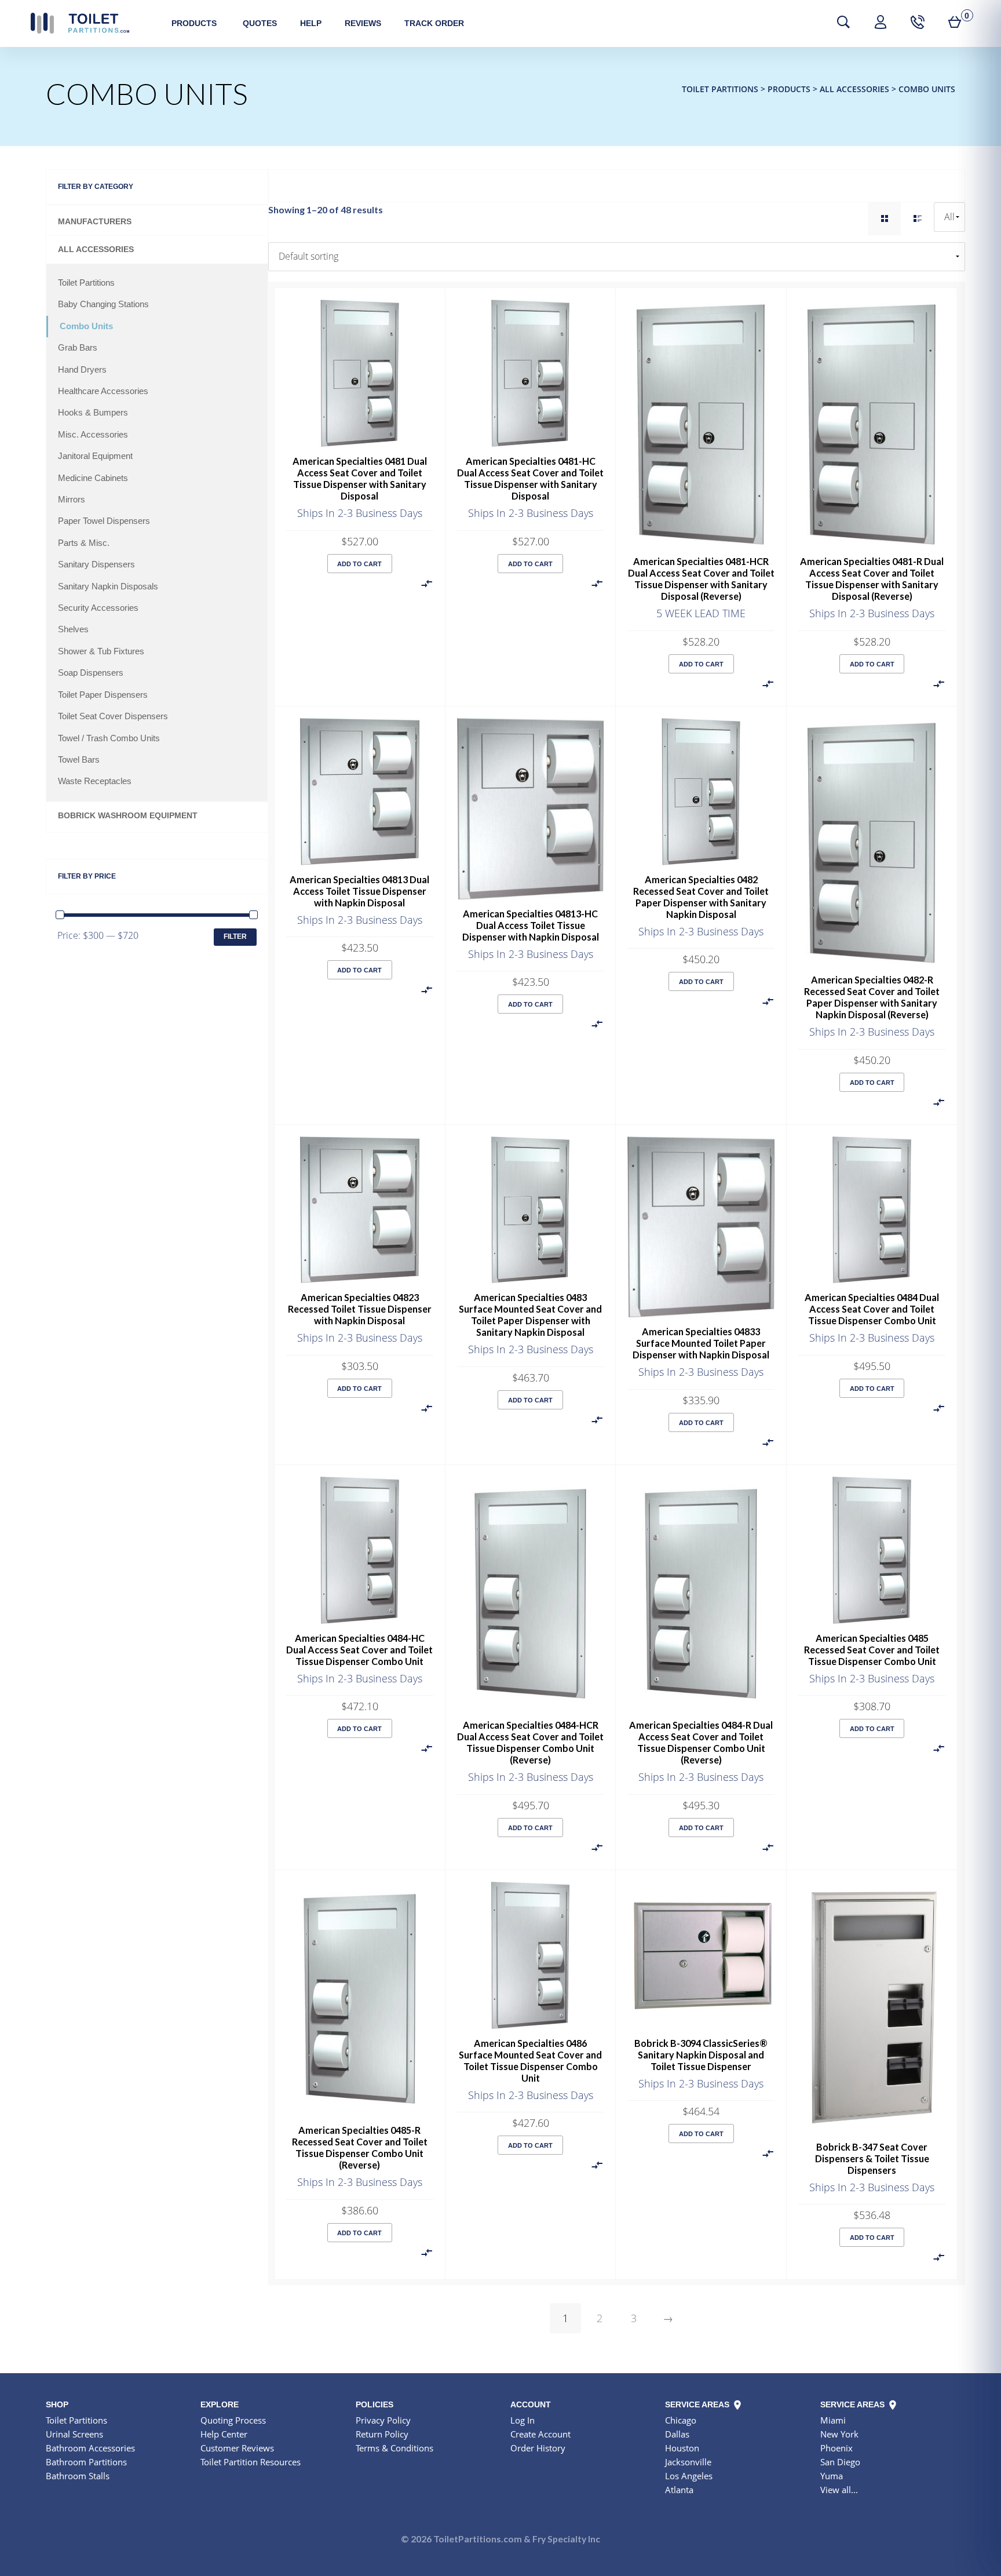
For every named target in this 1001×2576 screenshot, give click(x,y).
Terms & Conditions (394, 2448)
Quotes (260, 23)
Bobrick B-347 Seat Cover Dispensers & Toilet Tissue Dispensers (872, 2158)
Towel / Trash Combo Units (109, 738)
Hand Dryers (82, 370)
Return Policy (382, 2434)
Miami (833, 2420)
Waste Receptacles (95, 781)
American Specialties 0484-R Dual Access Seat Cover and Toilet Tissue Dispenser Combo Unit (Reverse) (701, 1742)
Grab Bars (78, 348)
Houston (682, 2448)
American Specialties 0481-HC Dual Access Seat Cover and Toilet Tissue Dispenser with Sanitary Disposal (530, 478)
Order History (538, 2448)
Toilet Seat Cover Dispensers (113, 716)
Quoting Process (233, 2420)
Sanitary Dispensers (96, 564)
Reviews (363, 23)
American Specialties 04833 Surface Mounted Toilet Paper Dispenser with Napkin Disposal (701, 1343)
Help (311, 23)
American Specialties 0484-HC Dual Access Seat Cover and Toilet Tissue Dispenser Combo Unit (359, 1650)
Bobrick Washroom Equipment (128, 816)
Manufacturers (95, 222)
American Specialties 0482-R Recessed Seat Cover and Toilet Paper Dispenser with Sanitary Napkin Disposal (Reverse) (872, 997)
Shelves (73, 629)
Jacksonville (688, 2462)
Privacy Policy (383, 2420)
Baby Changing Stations (103, 304)
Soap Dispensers (91, 673)
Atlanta (679, 2490)
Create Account (540, 2434)
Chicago (681, 2420)
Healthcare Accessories (103, 391)
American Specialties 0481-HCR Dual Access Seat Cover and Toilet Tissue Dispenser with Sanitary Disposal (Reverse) (701, 579)
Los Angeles (689, 2476)
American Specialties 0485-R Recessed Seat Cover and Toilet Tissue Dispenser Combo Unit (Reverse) (360, 2147)
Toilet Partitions (80, 23)
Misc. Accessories (93, 435)
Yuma (832, 2476)
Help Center (224, 2434)
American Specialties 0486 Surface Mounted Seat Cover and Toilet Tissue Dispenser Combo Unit (530, 2061)
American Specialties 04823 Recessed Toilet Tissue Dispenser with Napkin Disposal (360, 1309)
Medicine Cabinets (93, 478)
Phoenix (836, 2448)
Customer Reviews (237, 2448)
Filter (235, 937)
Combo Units (86, 326)
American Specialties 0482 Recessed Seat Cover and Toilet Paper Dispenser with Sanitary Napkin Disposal (701, 897)
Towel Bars (79, 760)
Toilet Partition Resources (251, 2462)
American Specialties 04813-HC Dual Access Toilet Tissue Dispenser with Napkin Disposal (531, 925)
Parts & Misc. (84, 543)
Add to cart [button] (359, 564)
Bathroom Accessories (90, 2448)
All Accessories (96, 249)
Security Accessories (98, 608)
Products (194, 23)
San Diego (840, 2462)
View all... (839, 2490)
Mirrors (72, 500)
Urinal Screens (74, 2434)
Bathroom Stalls (78, 2476)
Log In (523, 2420)
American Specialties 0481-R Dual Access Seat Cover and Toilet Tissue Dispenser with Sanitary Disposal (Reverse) (872, 579)
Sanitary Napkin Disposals (108, 586)
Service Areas (698, 2404)
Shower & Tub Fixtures (101, 651)
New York (839, 2434)
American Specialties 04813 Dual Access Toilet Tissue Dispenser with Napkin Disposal (359, 891)
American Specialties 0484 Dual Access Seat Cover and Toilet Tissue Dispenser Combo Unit (872, 1309)
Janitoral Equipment (95, 456)
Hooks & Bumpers (93, 413)
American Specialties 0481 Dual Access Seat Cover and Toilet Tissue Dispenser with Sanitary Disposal (360, 478)
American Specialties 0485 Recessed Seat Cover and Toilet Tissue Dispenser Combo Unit (872, 1650)
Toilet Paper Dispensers (103, 695)
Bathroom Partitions (86, 2462)
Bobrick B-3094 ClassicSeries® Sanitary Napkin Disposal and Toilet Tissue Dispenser (701, 2055)
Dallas (677, 2434)
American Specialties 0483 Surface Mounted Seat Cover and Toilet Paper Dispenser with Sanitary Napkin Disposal (530, 1315)
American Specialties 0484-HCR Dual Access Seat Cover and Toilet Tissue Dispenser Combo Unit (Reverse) (530, 1742)
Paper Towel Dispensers (104, 521)
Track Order (434, 23)
